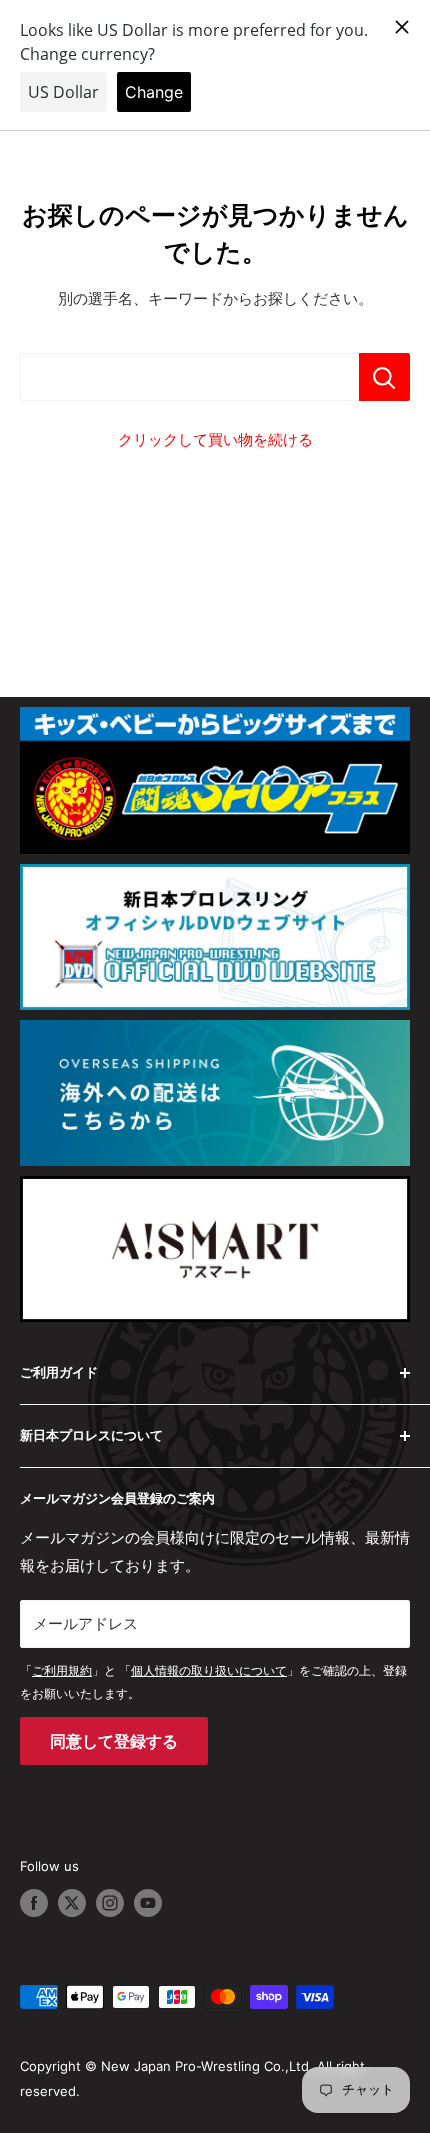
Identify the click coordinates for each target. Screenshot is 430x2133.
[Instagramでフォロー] (110, 1903)
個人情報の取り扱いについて (209, 1670)
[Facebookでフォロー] (34, 1903)
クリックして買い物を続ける (215, 439)
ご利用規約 (62, 1670)
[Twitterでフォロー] (72, 1903)
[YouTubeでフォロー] (148, 1903)
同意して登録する (114, 1741)
